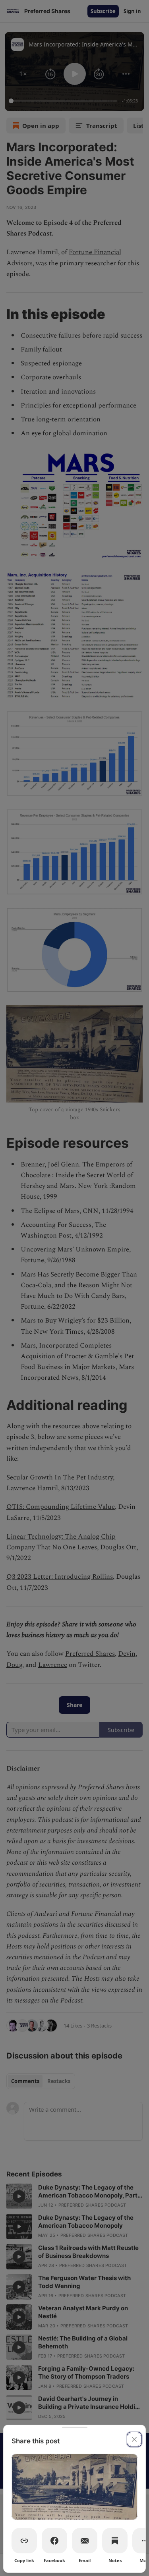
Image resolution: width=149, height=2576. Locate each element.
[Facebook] (54, 2541)
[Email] (85, 2541)
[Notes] (115, 2541)
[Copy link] (24, 2541)
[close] (134, 2439)
